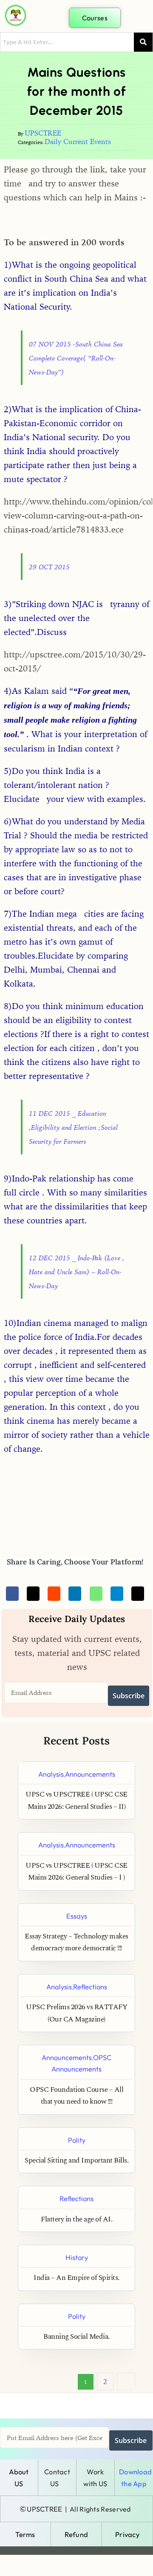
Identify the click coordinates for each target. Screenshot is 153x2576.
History (77, 2257)
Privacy (127, 2534)
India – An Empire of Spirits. (76, 2278)
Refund (76, 2534)
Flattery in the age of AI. (76, 2220)
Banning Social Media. (76, 2337)
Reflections (90, 1987)
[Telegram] (117, 1594)
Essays (77, 1916)
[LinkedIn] (75, 1594)
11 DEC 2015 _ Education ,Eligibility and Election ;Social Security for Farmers (73, 1127)
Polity (77, 2140)
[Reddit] (54, 1594)
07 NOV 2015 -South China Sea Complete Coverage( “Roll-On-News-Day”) (76, 358)
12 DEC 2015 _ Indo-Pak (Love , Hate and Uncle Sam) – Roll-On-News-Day (77, 1272)
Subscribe (129, 1696)
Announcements (90, 1774)
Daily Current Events (78, 141)
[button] (138, 17)
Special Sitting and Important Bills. (76, 2161)
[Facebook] (12, 1594)
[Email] (138, 1594)
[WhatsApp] (96, 1594)
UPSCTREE (43, 133)
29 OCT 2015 (49, 567)
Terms (25, 2534)
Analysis (51, 1774)
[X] (33, 1594)
